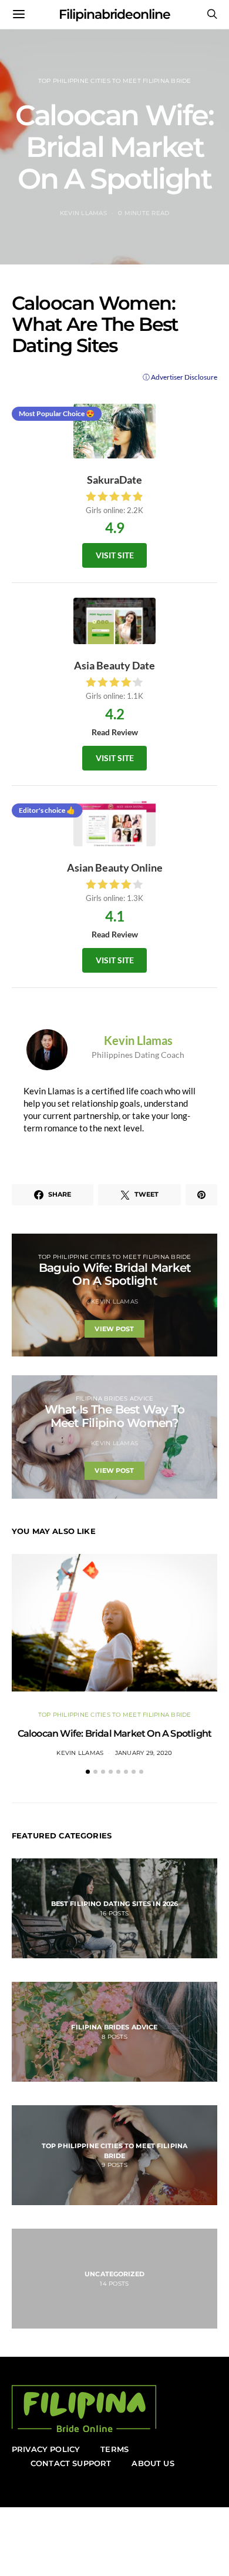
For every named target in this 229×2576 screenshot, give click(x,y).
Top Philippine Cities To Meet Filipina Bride (115, 81)
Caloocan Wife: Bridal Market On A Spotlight (115, 1733)
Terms (114, 2449)
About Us (153, 2463)
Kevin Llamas (83, 213)
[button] (88, 1772)
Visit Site (115, 555)
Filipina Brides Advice (115, 1398)
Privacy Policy (46, 2449)
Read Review (115, 732)
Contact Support (71, 2463)
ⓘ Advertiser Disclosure (180, 377)
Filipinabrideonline (114, 14)
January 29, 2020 (144, 1753)
